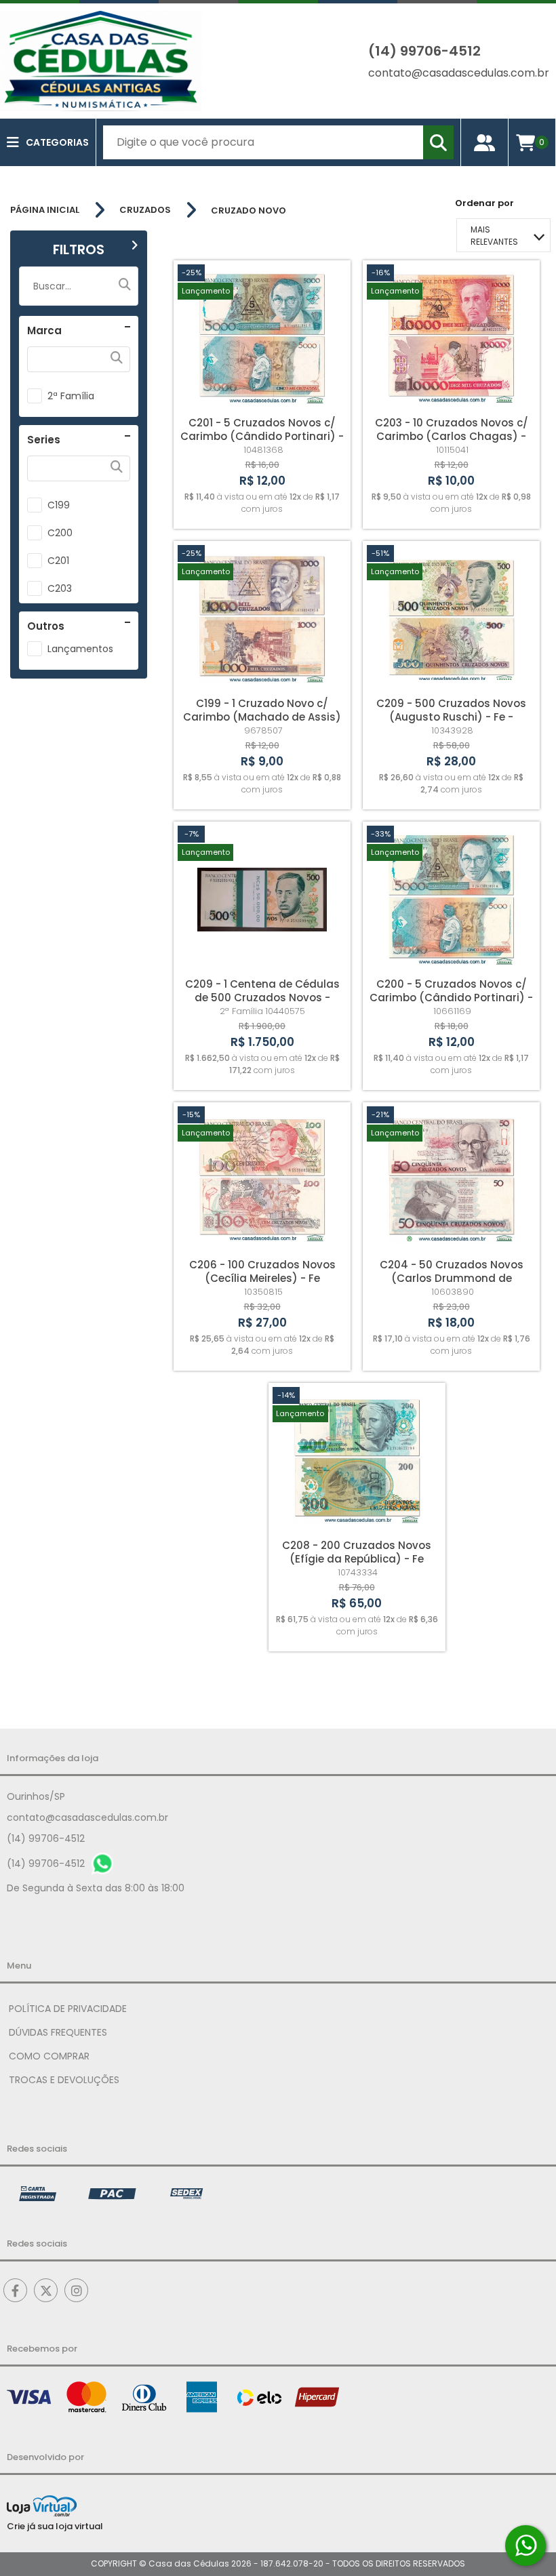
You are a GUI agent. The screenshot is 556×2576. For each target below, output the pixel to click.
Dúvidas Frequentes (58, 2032)
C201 (58, 561)
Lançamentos (80, 649)
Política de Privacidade (68, 2009)
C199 (59, 505)
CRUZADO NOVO (249, 210)
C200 (60, 533)
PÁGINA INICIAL (45, 210)
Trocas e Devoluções (64, 2080)
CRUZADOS (145, 210)
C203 (60, 588)
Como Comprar (49, 2056)
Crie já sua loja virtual (55, 2526)
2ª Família (71, 396)
